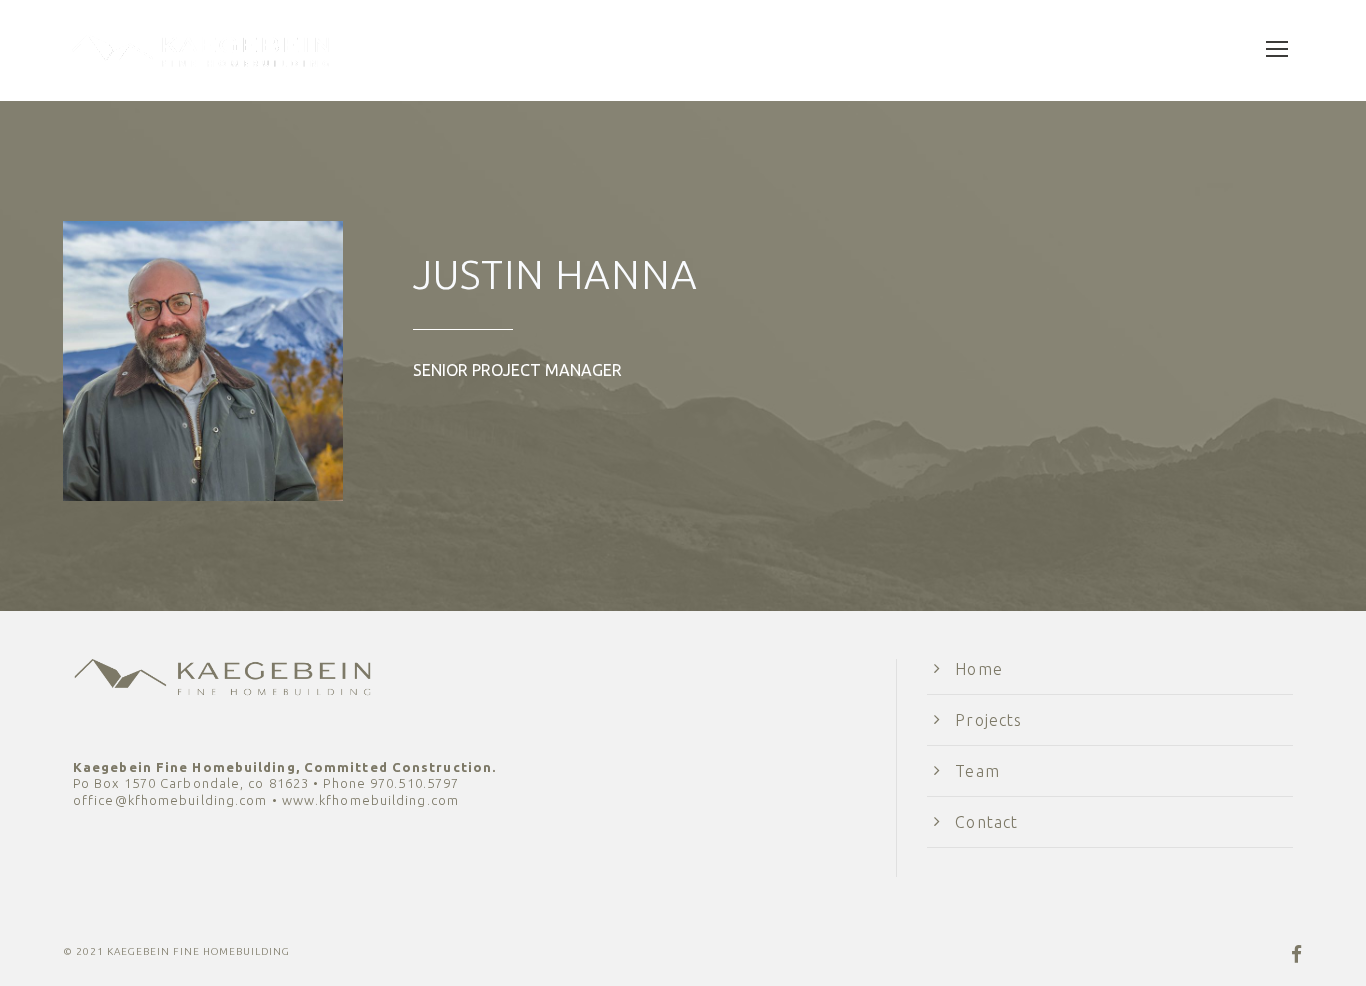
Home (978, 669)
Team (977, 771)
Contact (986, 822)
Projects (988, 720)
